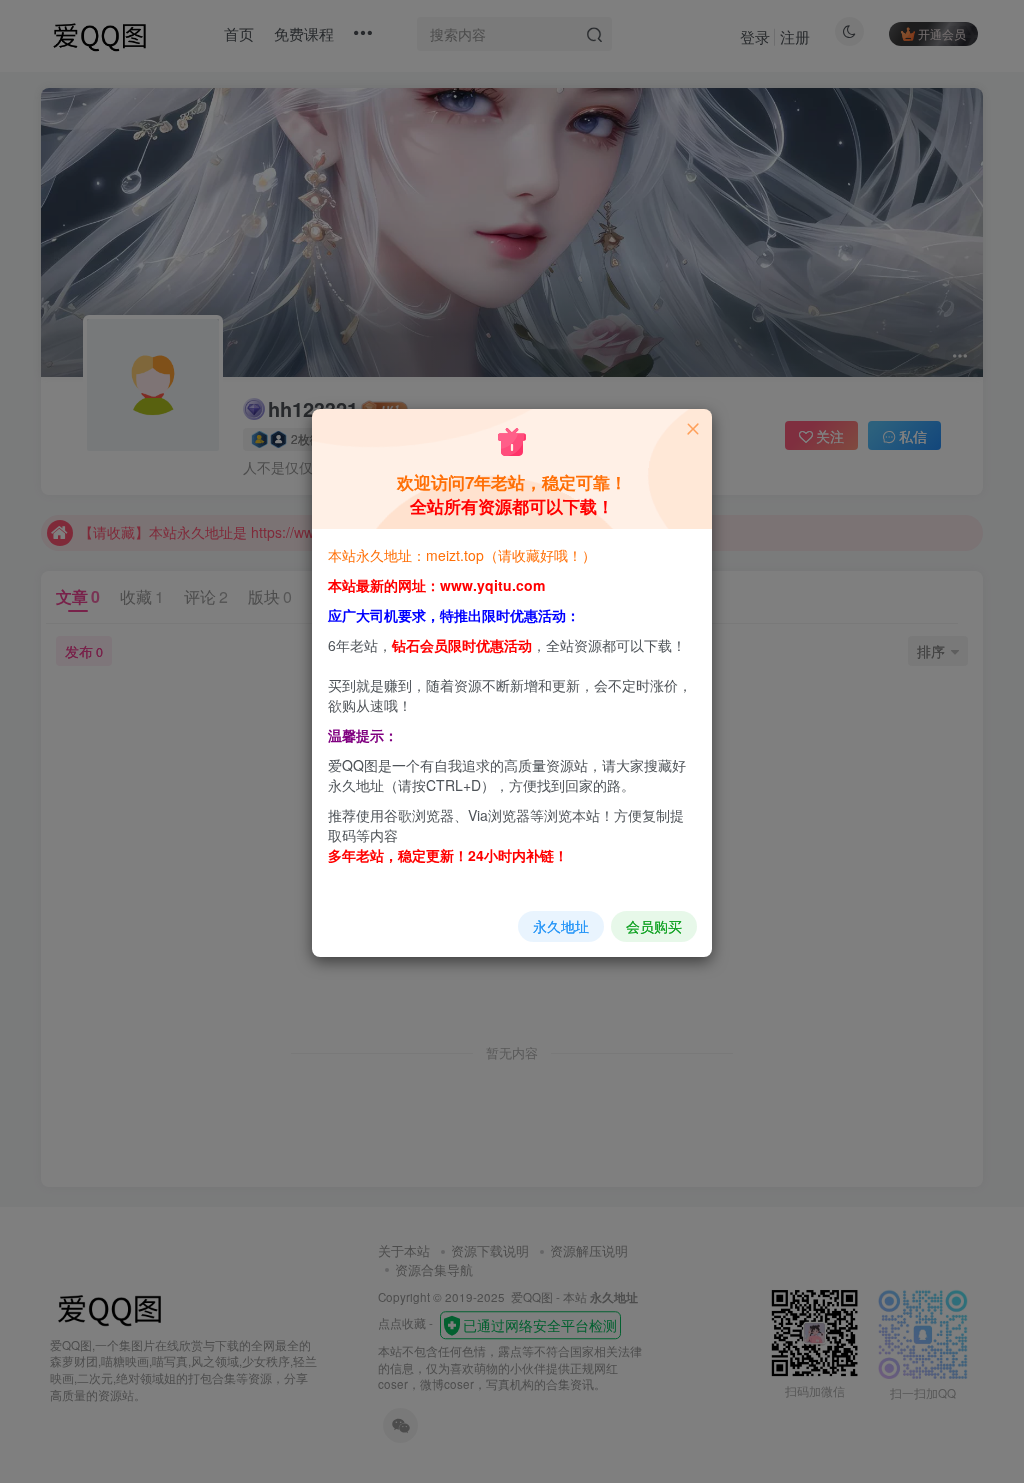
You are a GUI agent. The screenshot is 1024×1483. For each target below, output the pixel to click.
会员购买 (654, 926)
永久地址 (561, 926)
